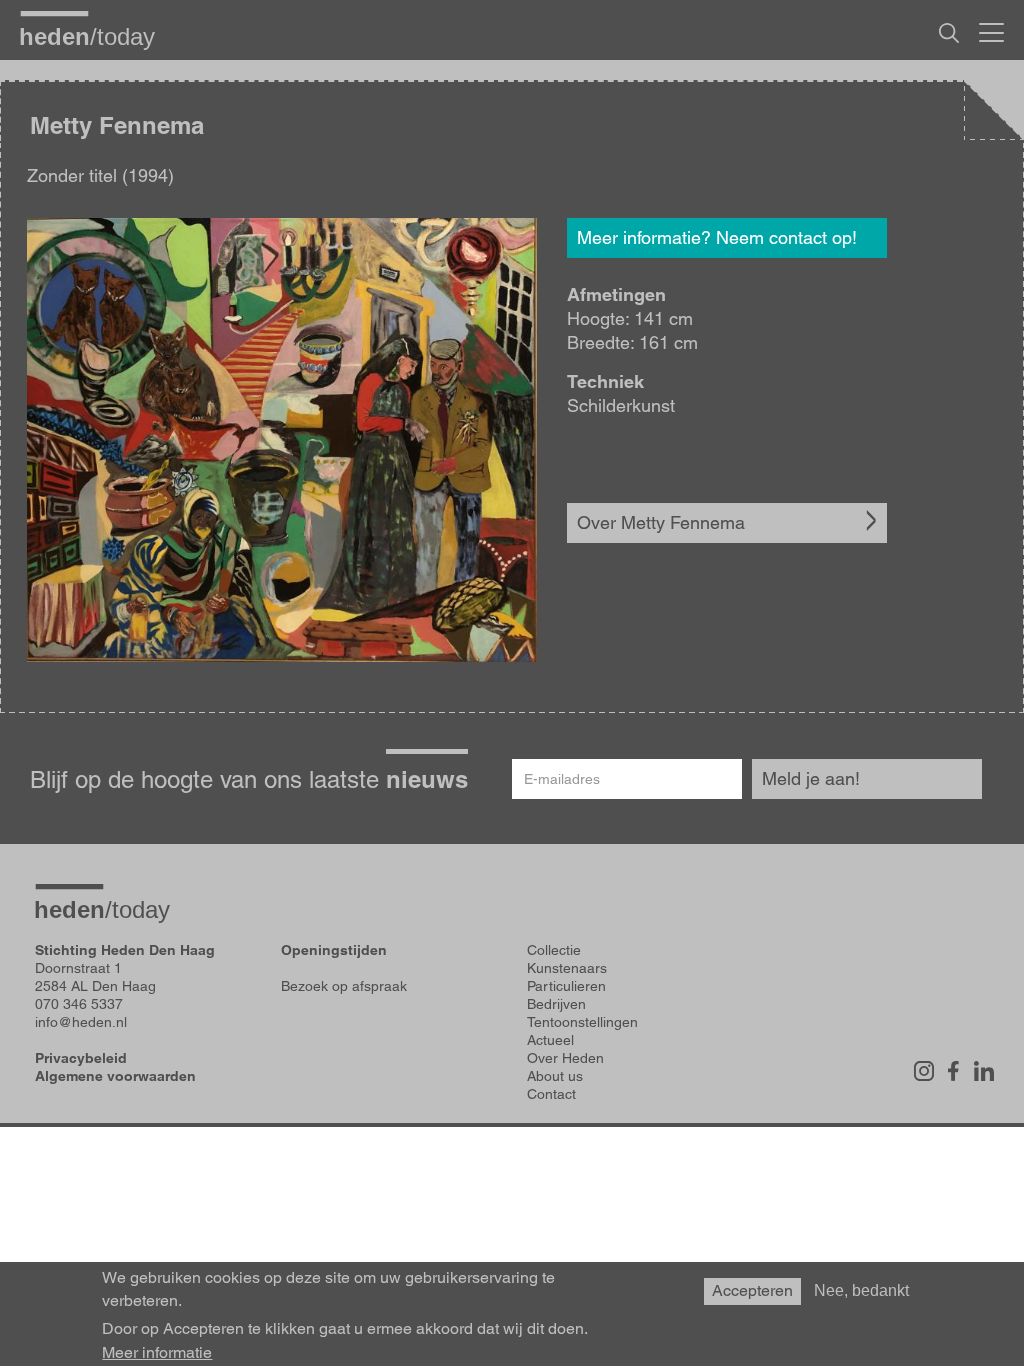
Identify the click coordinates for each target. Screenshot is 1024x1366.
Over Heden (565, 1058)
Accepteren (752, 1290)
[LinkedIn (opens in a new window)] (984, 1071)
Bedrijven (556, 1004)
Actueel (550, 1040)
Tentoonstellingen (582, 1022)
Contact (551, 1094)
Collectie (554, 950)
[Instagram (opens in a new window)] (924, 1071)
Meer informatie (157, 1353)
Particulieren (566, 986)
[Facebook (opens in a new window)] (954, 1071)
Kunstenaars (567, 968)
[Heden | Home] (95, 36)
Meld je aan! (811, 778)
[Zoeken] (949, 33)
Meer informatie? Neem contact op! (717, 237)
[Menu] (991, 30)
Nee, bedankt (861, 1290)
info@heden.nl (81, 1022)
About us (555, 1076)
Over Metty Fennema (661, 522)
